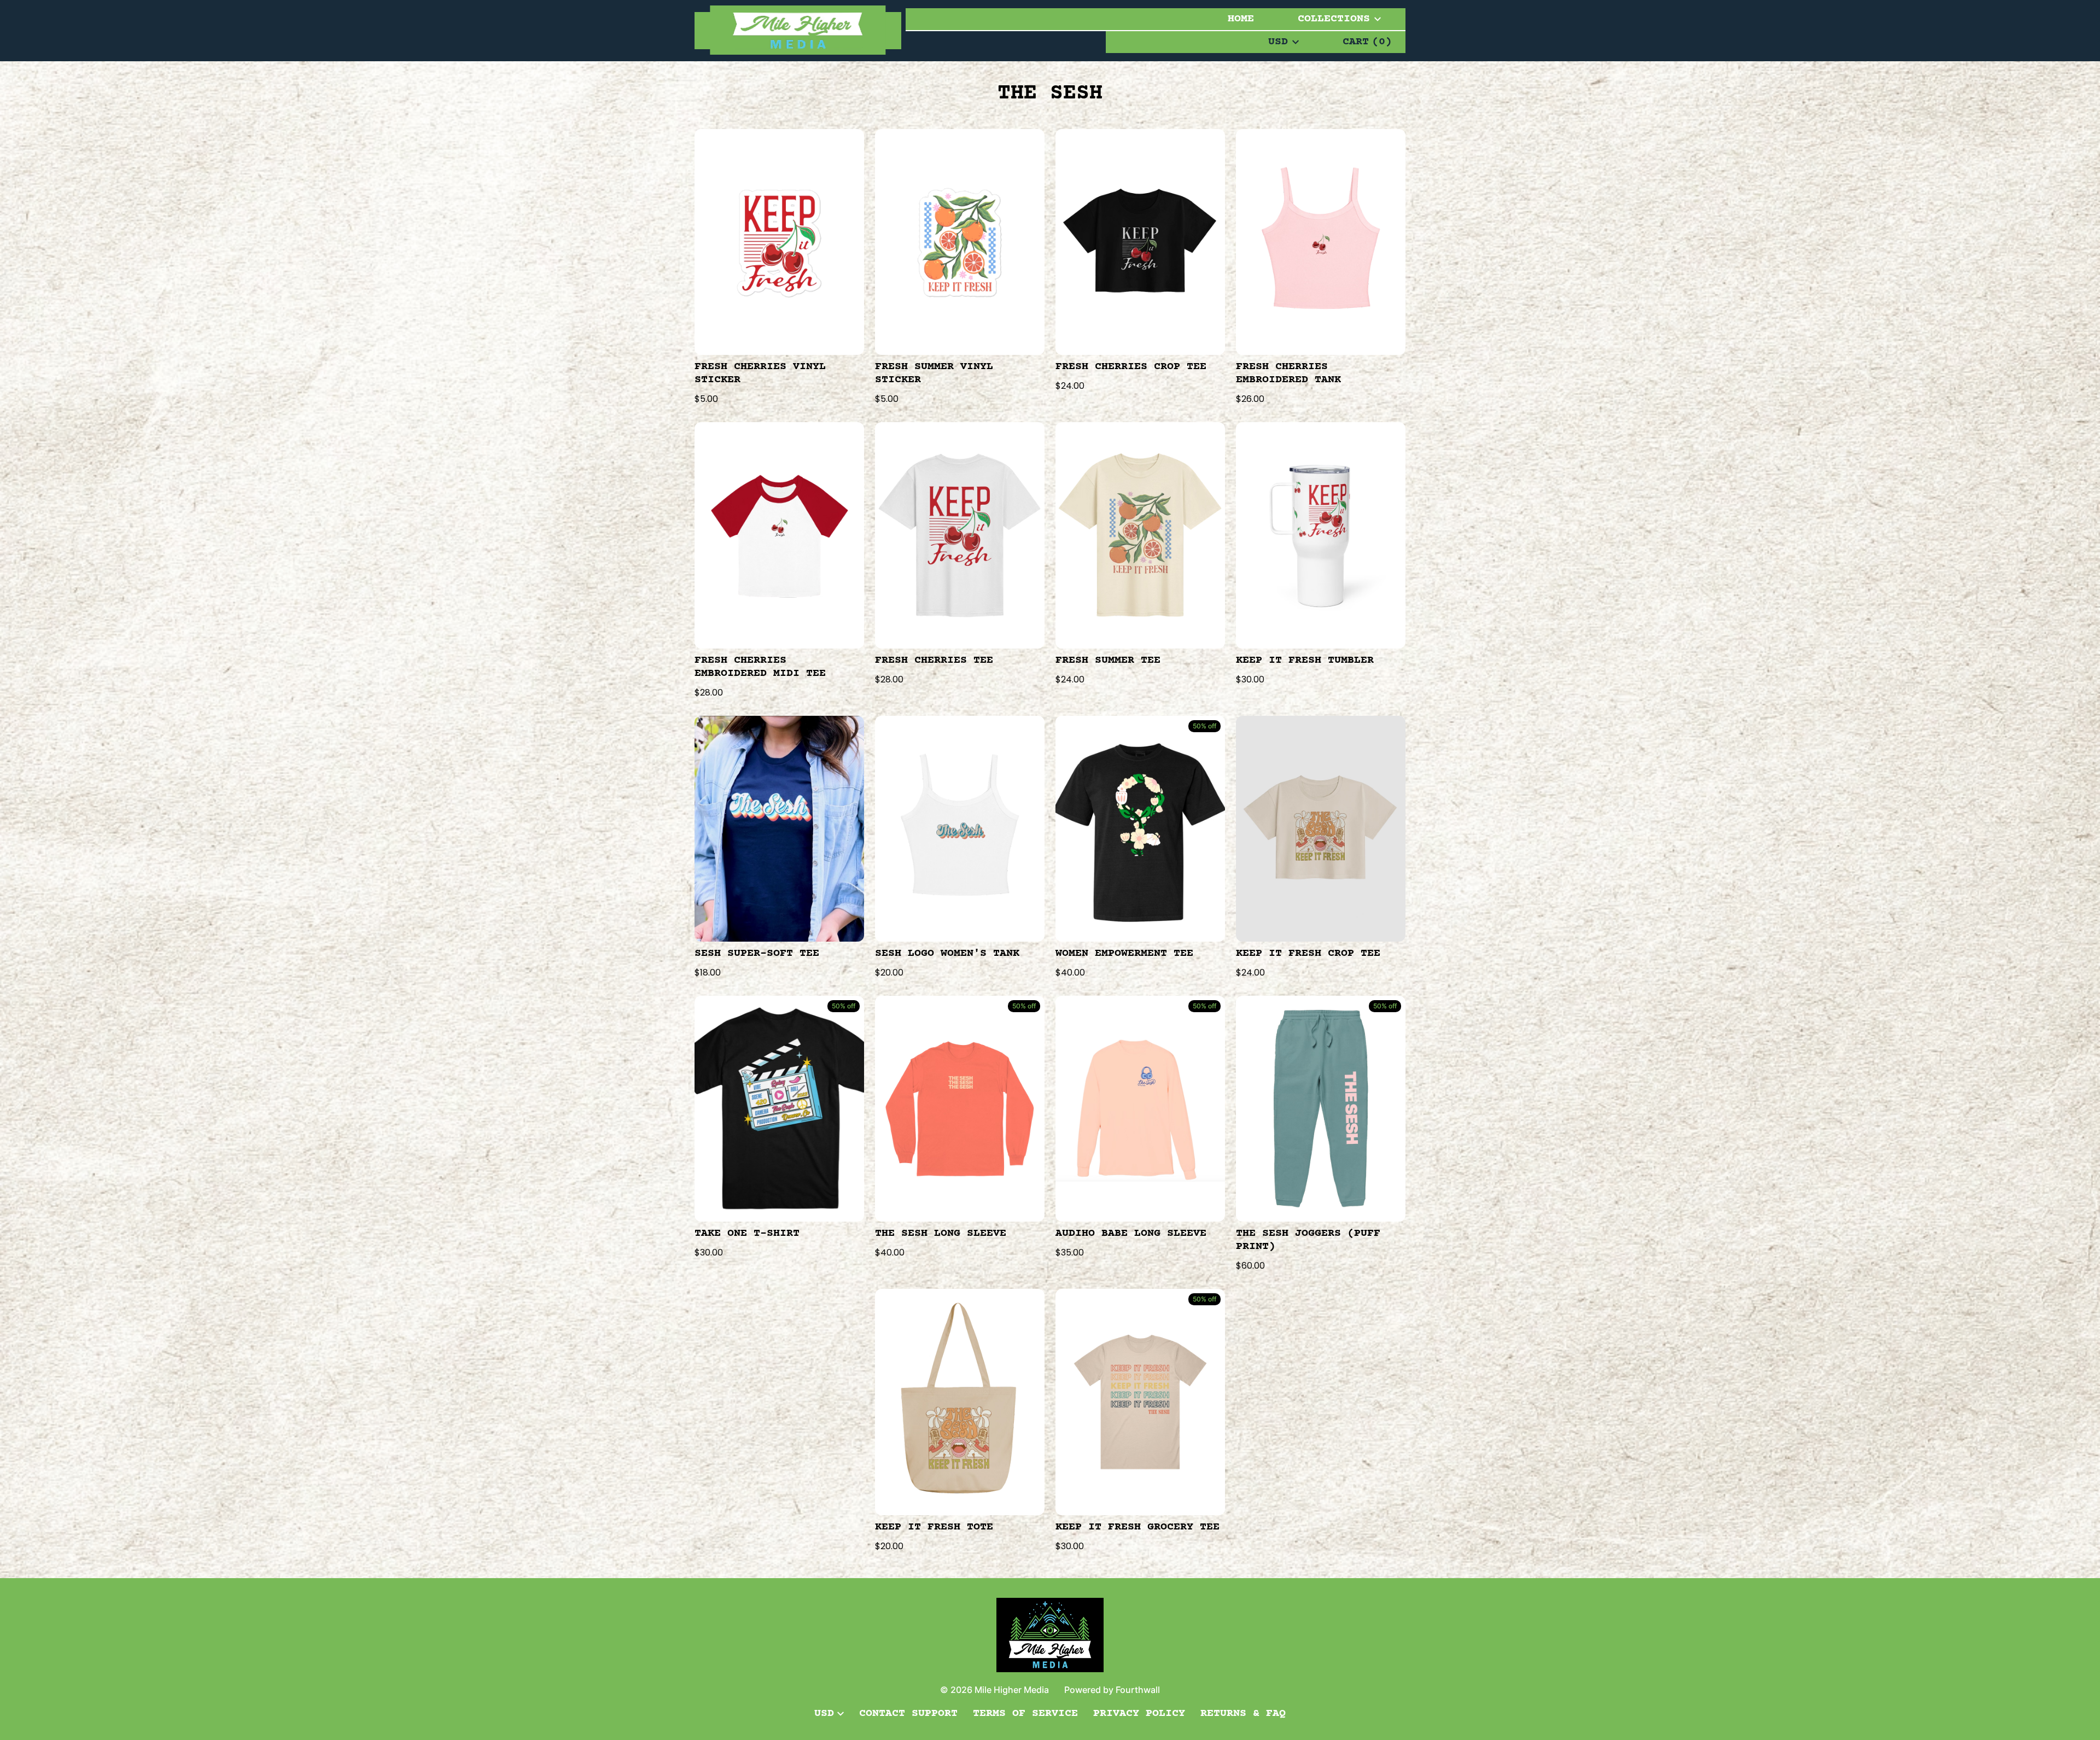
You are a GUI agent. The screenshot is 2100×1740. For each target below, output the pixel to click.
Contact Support (908, 1713)
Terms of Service (1025, 1713)
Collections (1334, 19)
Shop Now (779, 242)
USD (1278, 42)
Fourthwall (1138, 1690)
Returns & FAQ (1243, 1713)
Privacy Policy (1139, 1713)
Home (1241, 19)
